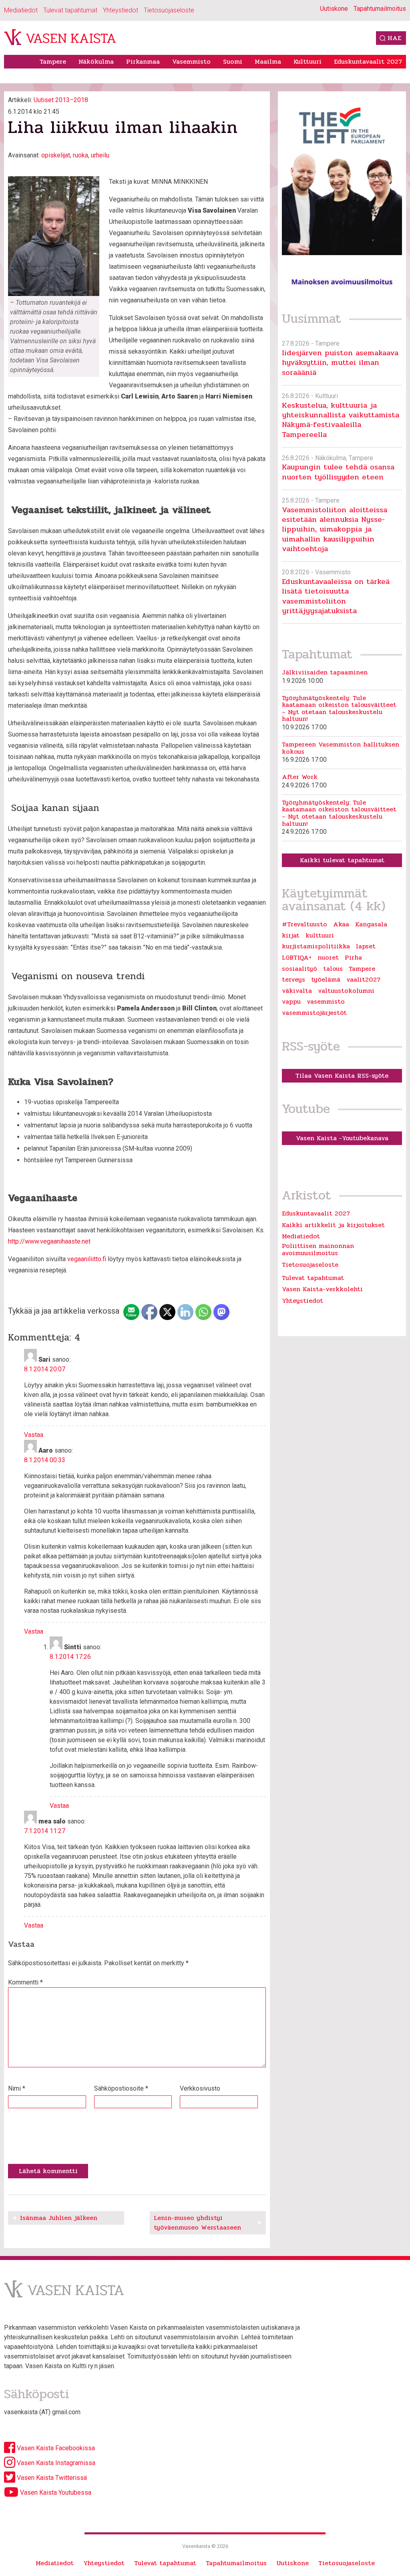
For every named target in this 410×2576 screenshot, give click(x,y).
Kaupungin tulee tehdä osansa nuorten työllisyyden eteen (338, 472)
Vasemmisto (191, 61)
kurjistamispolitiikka (316, 946)
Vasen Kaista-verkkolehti (322, 1289)
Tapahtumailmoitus (380, 9)
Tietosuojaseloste (169, 10)
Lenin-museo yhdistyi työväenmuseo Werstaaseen (197, 2223)
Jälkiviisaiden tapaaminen (325, 672)
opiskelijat (56, 155)
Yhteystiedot (121, 10)
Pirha (353, 958)
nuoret (328, 958)
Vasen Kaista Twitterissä (51, 2478)
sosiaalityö (299, 969)
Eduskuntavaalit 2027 (368, 61)
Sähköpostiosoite (121, 2088)
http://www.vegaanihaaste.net (49, 1241)
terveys (293, 980)
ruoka (80, 155)
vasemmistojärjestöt (314, 1013)
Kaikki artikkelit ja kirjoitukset (333, 1225)
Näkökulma (96, 61)
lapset (366, 946)
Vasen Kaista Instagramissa (55, 2463)
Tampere (53, 61)
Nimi (17, 2088)
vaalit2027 (363, 980)
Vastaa (34, 1435)
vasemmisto (326, 1002)
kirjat (291, 936)
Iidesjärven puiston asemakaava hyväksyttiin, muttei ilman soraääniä (340, 362)
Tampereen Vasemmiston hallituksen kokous (341, 748)
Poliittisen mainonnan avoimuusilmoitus (318, 1249)
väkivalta (297, 991)
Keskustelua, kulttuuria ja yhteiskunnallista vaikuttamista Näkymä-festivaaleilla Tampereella (341, 420)
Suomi (233, 61)
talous (333, 969)
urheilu (100, 155)
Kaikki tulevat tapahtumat (342, 860)
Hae (394, 38)
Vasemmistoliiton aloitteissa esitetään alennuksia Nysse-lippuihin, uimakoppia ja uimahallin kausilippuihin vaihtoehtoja (335, 529)
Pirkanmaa (143, 61)
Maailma (268, 61)
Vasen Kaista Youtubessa (55, 2492)
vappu (291, 1002)
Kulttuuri (307, 61)
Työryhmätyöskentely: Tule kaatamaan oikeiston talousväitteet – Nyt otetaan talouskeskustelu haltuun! (339, 708)
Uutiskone (334, 9)
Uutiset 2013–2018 (61, 100)
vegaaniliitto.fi (87, 1259)
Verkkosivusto (200, 2088)
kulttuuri (320, 936)
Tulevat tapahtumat (70, 10)
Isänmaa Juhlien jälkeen (59, 2218)
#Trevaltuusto (304, 924)
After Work (300, 777)
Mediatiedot (21, 10)
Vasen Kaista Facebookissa (55, 2448)
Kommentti (25, 1982)
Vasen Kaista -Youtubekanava (342, 1138)
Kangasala (371, 924)
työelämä (326, 980)
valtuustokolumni (346, 991)
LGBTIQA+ (297, 958)
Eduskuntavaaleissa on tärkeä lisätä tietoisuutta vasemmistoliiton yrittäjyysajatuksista (336, 596)
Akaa (341, 924)
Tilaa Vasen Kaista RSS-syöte (342, 1076)
